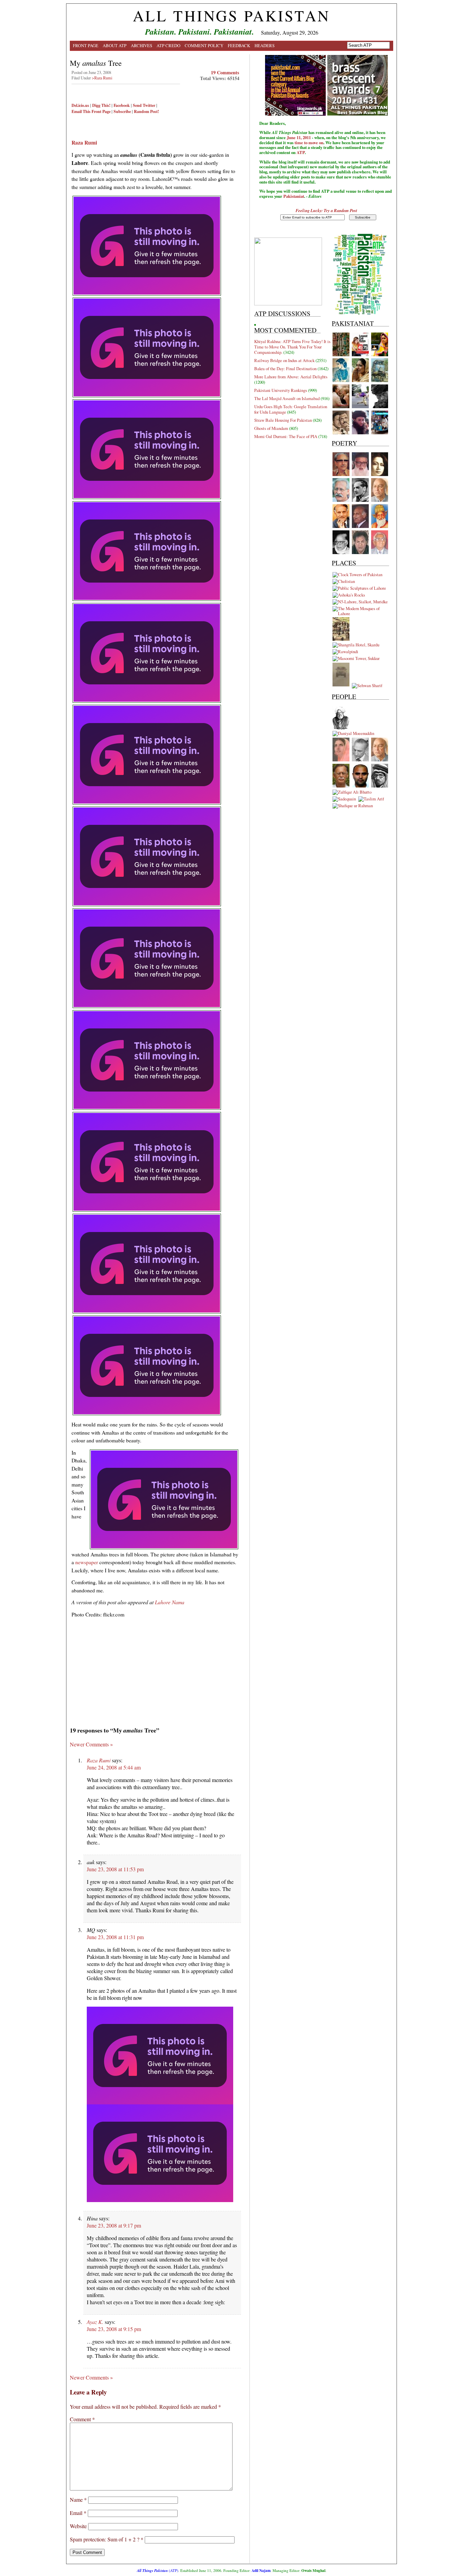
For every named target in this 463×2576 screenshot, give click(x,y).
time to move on (309, 143)
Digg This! (101, 105)
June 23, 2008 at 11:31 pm (115, 1937)
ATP (301, 152)
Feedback (239, 45)
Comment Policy (204, 45)
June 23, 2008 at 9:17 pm (114, 2225)
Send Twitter (144, 105)
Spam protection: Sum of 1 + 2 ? (105, 2539)
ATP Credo (168, 45)
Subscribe (122, 111)
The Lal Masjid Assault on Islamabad (287, 398)
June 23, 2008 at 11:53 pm (115, 1869)
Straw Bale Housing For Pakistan (283, 420)
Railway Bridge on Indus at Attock (284, 360)
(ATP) (158, 2570)
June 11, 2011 (299, 137)
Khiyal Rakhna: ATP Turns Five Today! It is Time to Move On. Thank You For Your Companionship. (292, 347)
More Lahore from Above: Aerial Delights (291, 377)
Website (78, 2526)
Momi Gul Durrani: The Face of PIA (286, 436)
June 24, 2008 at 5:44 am (114, 1767)
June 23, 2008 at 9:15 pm (114, 2329)
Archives (142, 45)
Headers (265, 45)
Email (78, 2513)
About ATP (115, 45)
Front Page (86, 45)
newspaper (87, 1562)
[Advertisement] (151, 129)
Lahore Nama (170, 1602)
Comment (82, 2419)
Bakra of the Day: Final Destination (285, 368)
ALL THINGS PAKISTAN (231, 16)
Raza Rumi (99, 1760)
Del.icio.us (80, 105)
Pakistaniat (294, 196)
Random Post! (146, 111)
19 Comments (225, 72)
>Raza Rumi (102, 78)
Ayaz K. (95, 2322)
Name (78, 2499)
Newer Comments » (91, 1744)
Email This (81, 111)
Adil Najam (261, 2570)
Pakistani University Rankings (281, 390)
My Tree (96, 63)
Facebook (122, 105)
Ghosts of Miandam (271, 428)
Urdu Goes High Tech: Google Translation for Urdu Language (291, 409)
